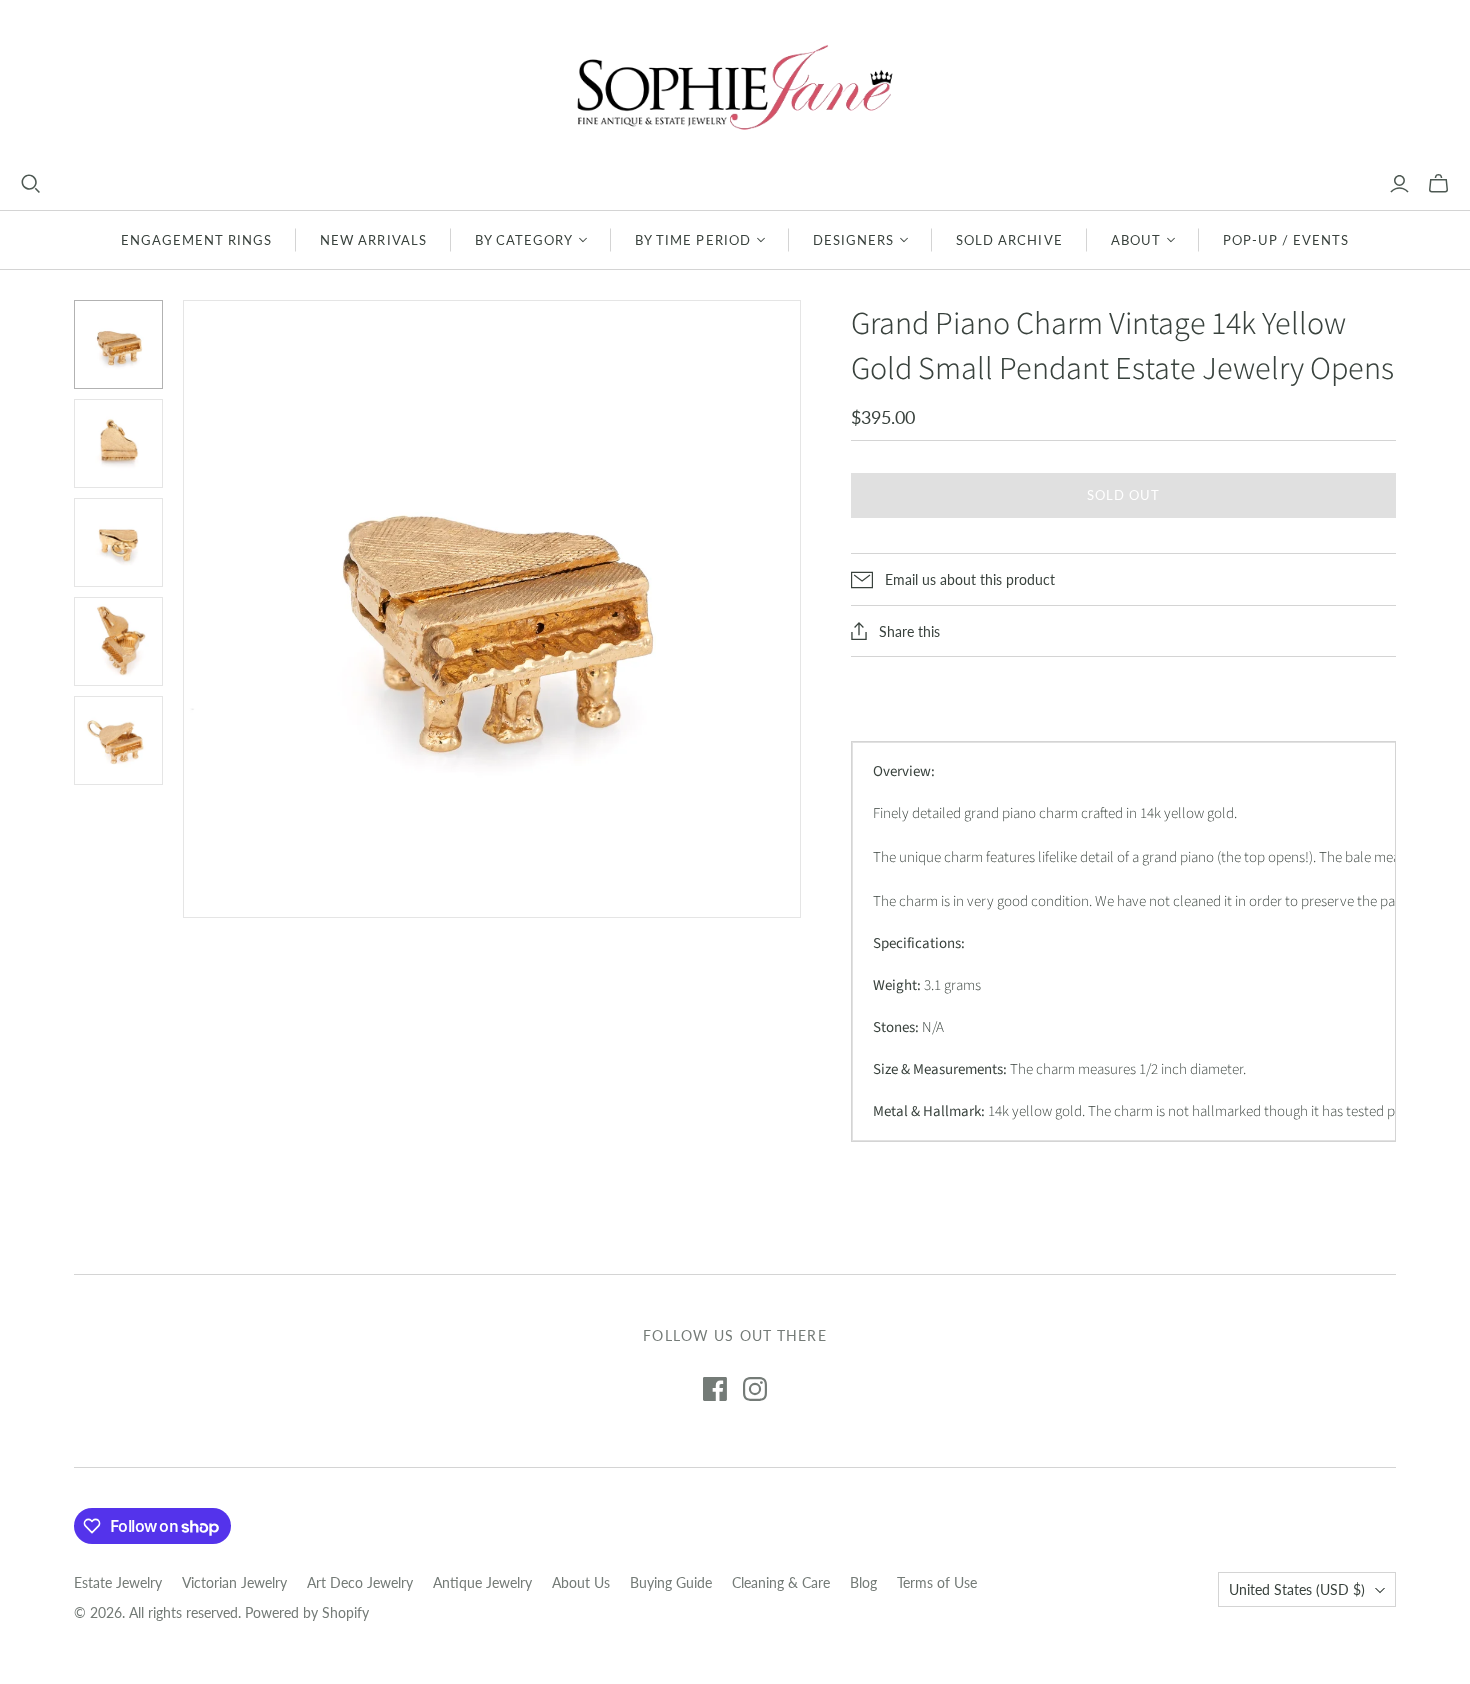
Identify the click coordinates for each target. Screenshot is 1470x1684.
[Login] (1399, 184)
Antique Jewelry (482, 1582)
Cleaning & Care (781, 1582)
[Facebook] (715, 1389)
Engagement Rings (197, 240)
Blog (863, 1582)
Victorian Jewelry (234, 1582)
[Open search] (31, 184)
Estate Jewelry (118, 1582)
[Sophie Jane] (735, 86)
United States (1297, 1589)
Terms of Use (937, 1582)
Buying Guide (671, 1582)
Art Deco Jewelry (360, 1582)
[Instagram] (755, 1389)
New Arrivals (373, 240)
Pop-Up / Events (1286, 240)
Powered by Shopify (307, 1612)
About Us (581, 1582)
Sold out (1123, 495)
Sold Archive (1009, 240)
